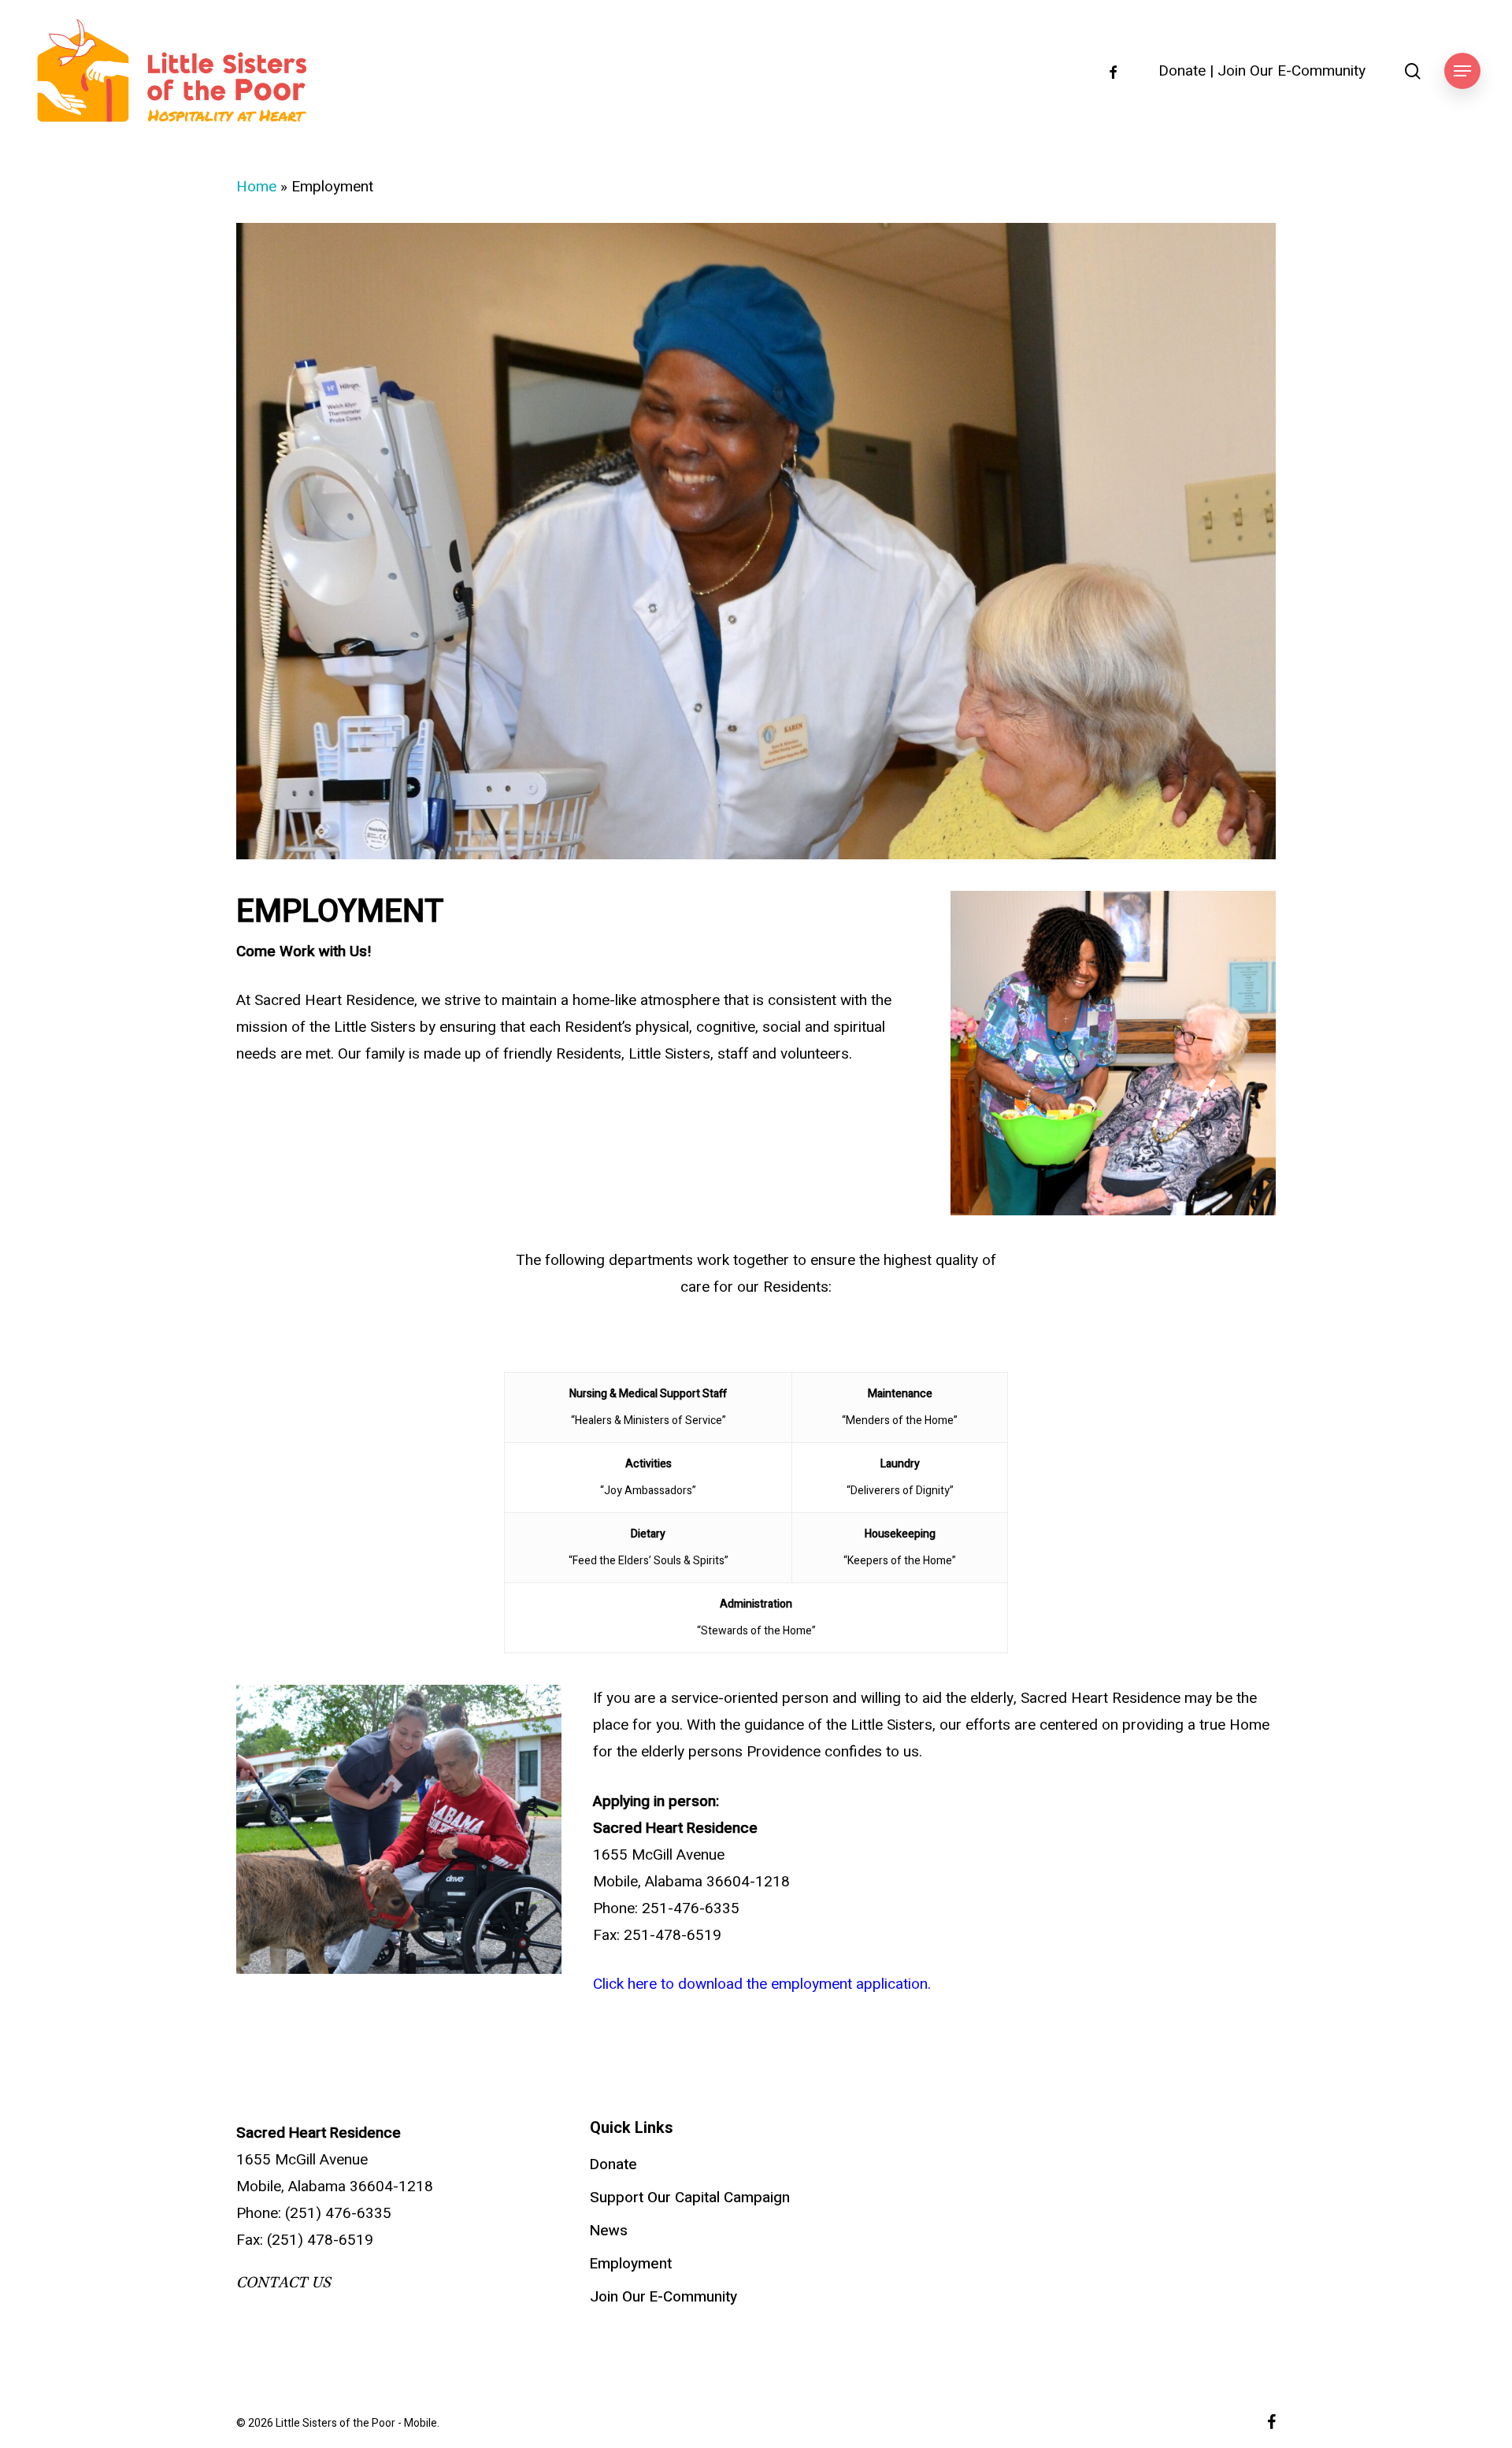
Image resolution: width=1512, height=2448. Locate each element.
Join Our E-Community (1291, 71)
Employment (631, 2264)
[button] (1462, 71)
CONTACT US (283, 2283)
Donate (1182, 71)
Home (256, 187)
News (609, 2231)
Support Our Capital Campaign (690, 2198)
